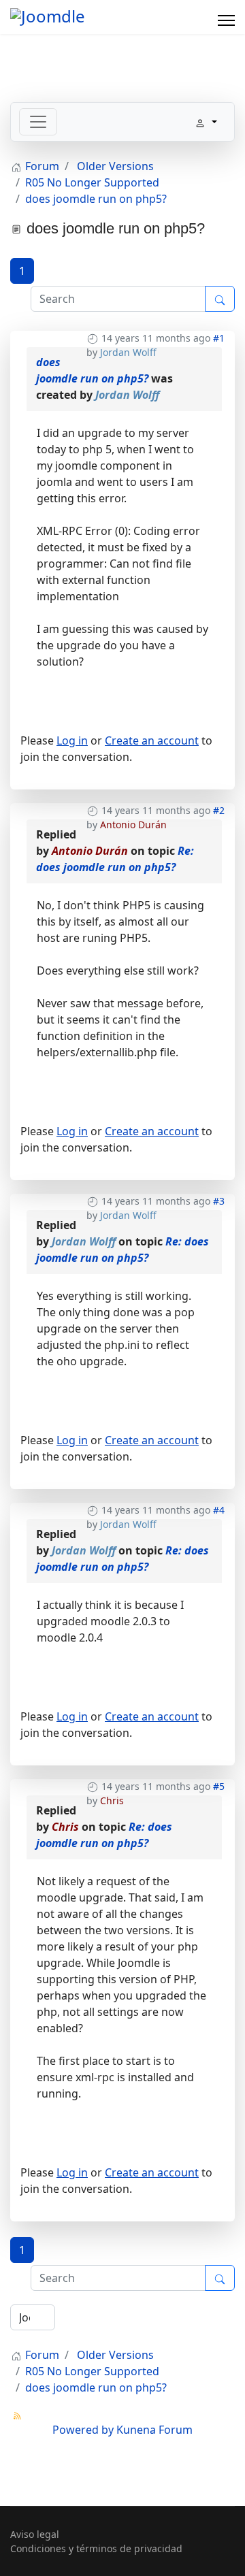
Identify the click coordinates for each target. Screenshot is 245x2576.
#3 (219, 1201)
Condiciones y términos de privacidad (96, 2548)
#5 (219, 1786)
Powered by (83, 2430)
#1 (219, 338)
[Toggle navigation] (38, 122)
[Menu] (226, 20)
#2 (219, 810)
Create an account (152, 740)
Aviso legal (35, 2534)
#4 (219, 1510)
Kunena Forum (154, 2430)
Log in (72, 740)
